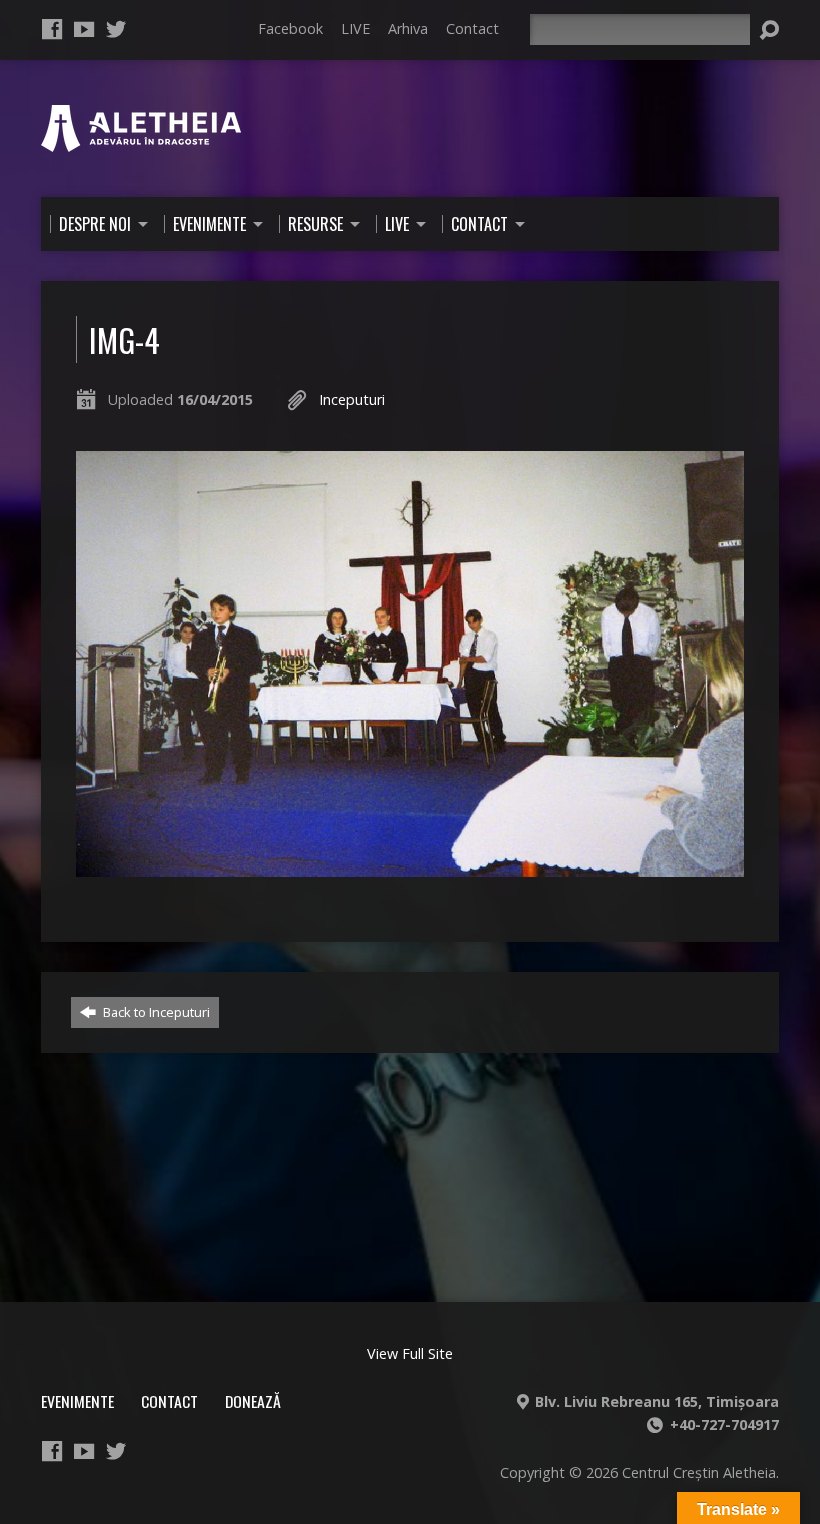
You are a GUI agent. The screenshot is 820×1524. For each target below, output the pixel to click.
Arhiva (408, 28)
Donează (253, 1401)
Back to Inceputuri (155, 1012)
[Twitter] (116, 29)
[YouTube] (84, 29)
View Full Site (410, 1353)
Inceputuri (352, 399)
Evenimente (77, 1401)
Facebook (290, 28)
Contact (472, 28)
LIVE (355, 28)
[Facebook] (52, 29)
